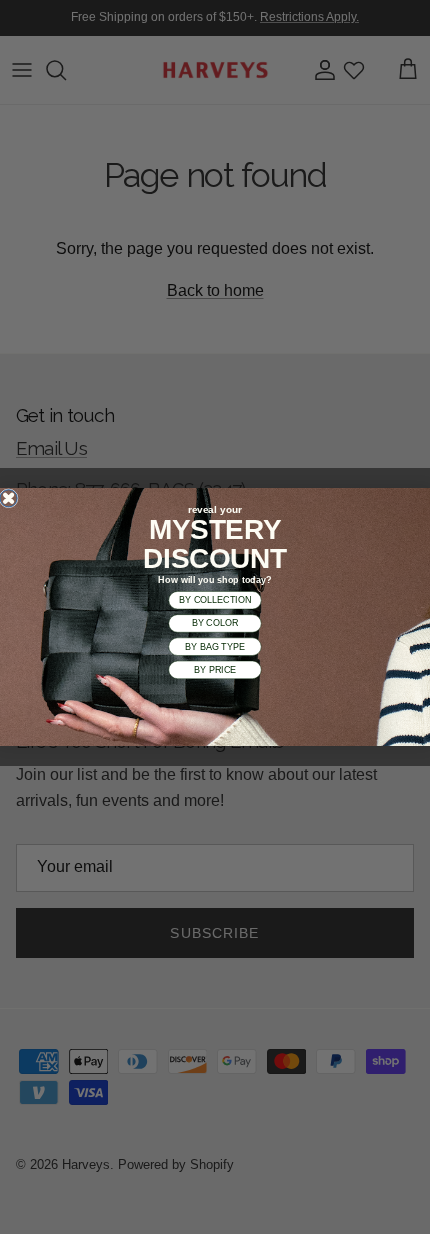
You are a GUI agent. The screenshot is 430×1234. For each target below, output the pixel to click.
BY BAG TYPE (215, 647)
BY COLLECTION (215, 600)
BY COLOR (215, 623)
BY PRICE (215, 670)
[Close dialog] (8, 498)
